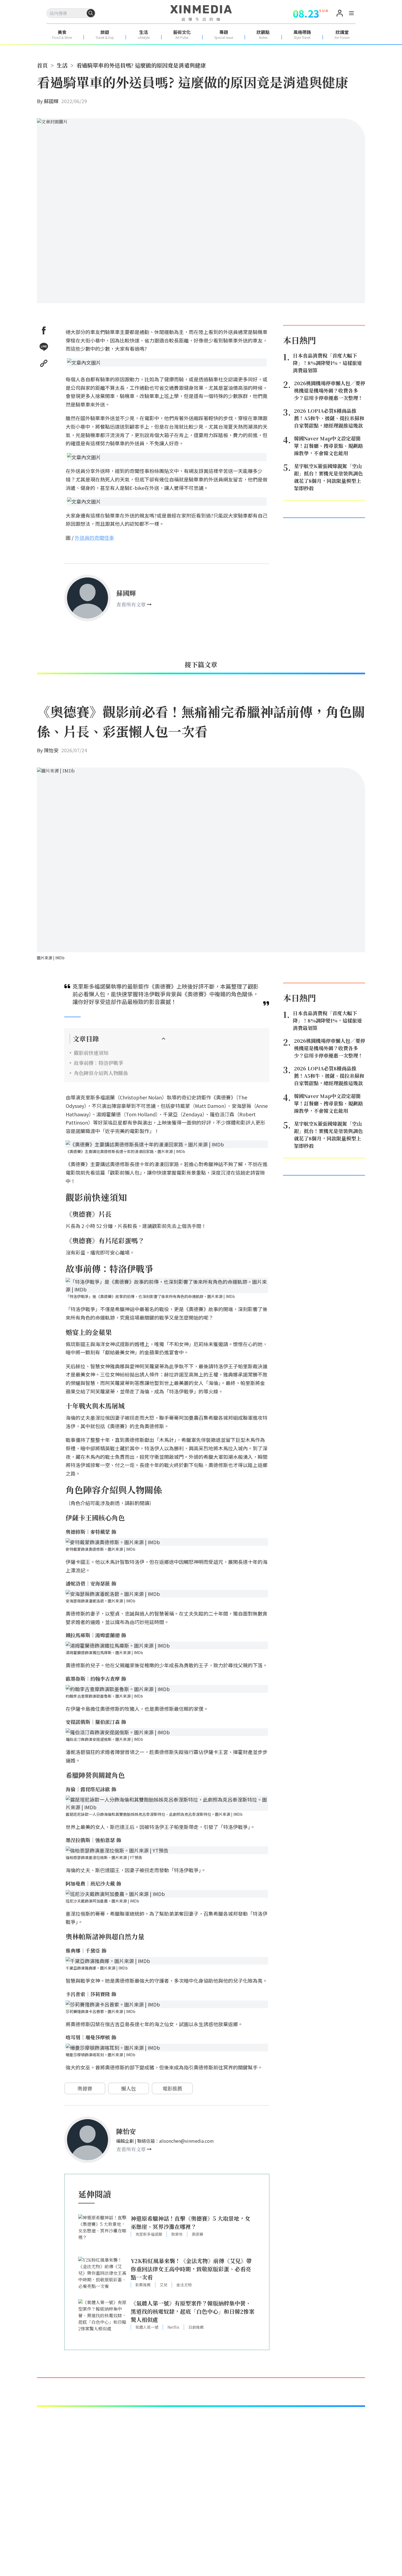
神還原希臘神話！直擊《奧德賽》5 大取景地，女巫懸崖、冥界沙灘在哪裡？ (190, 2222)
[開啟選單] (351, 14)
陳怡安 (51, 750)
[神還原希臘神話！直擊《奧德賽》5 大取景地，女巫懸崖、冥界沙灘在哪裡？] (103, 2233)
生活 (62, 65)
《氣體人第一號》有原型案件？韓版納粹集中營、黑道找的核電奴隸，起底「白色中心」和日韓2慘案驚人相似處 (193, 2311)
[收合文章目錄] (164, 1039)
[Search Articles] (91, 13)
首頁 (42, 65)
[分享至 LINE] (44, 347)
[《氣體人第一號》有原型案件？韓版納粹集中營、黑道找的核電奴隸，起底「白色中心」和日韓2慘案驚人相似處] (103, 2318)
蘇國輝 (51, 101)
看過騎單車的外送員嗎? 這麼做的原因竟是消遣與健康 (141, 65)
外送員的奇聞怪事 (94, 538)
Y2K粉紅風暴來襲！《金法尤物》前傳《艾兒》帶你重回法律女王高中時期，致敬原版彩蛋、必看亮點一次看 (191, 2269)
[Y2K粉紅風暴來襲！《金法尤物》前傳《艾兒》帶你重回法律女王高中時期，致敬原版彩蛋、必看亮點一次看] (103, 2275)
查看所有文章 (131, 604)
